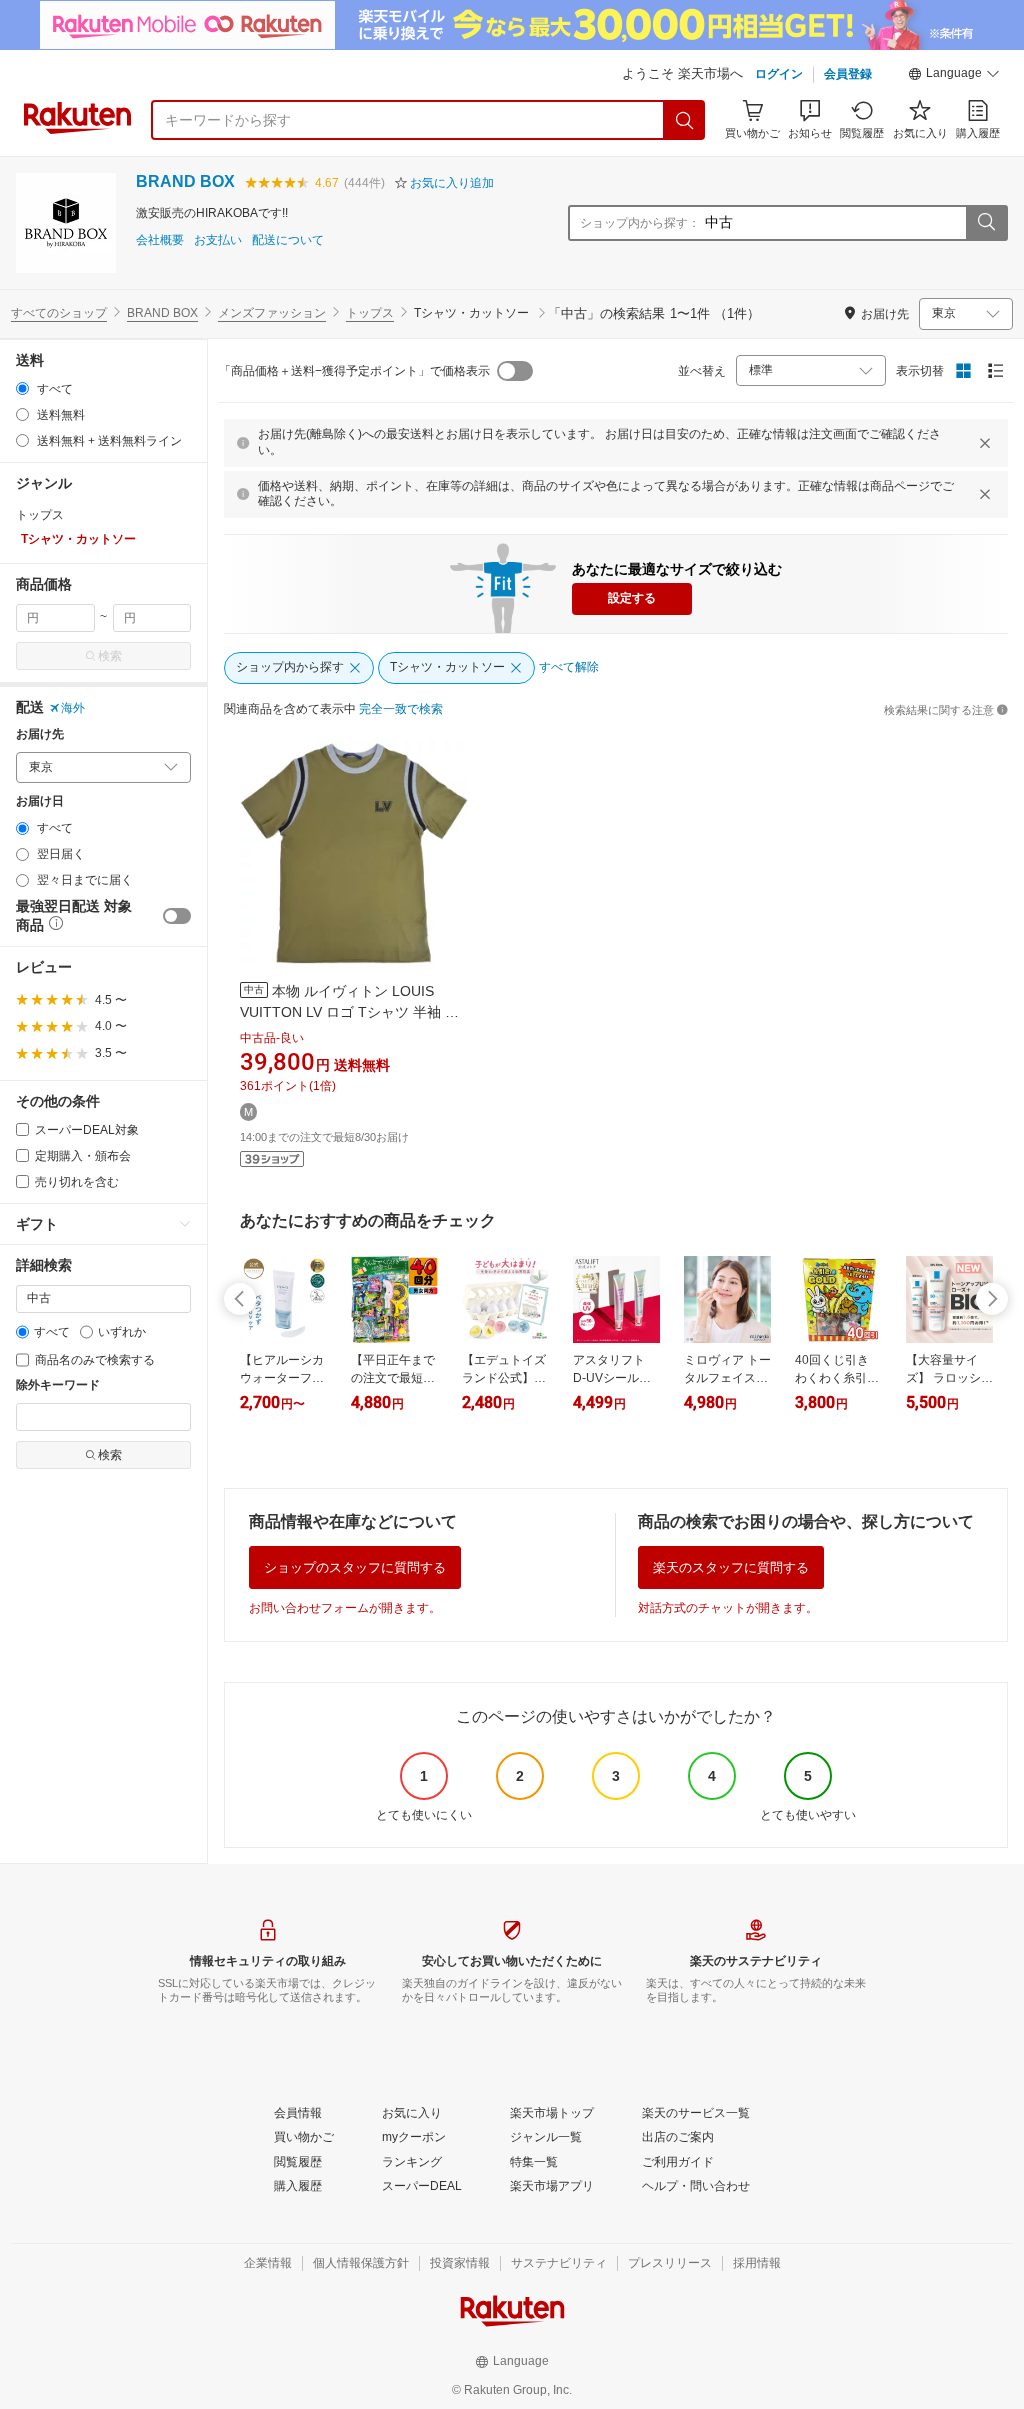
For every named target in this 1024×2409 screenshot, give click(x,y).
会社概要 (160, 240)
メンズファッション (272, 313)
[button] (954, 76)
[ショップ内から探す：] (986, 223)
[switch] (177, 916)
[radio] (22, 388)
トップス (370, 313)
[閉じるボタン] (985, 443)
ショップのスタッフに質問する (355, 1567)
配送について (288, 240)
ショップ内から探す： (640, 223)
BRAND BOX (185, 181)
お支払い (218, 240)
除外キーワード (58, 1385)
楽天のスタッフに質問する (731, 1567)
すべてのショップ (59, 313)
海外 (73, 708)
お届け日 (40, 801)
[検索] (685, 120)
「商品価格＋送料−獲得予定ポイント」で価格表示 (354, 371)
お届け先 (40, 734)
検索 (110, 656)
